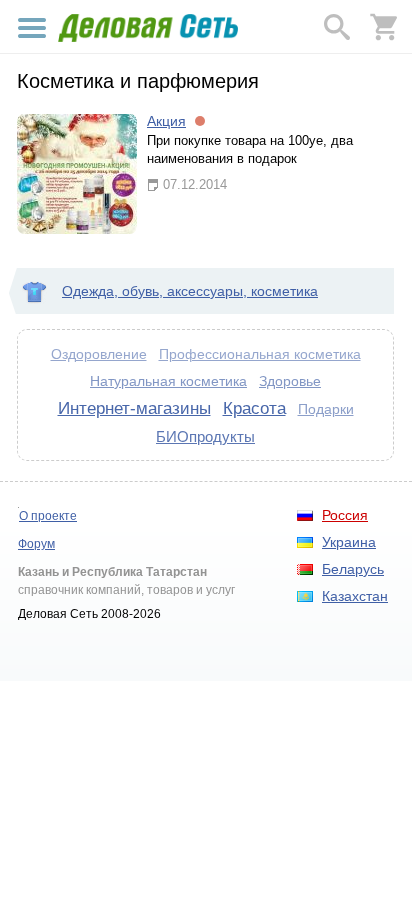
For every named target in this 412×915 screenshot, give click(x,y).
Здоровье (290, 381)
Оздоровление (99, 354)
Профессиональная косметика (260, 354)
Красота (254, 408)
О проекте (48, 516)
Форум (36, 544)
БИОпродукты (205, 436)
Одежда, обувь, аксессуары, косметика (190, 291)
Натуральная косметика (168, 381)
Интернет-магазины (134, 408)
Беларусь (353, 569)
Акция (166, 121)
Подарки (326, 409)
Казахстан (355, 596)
